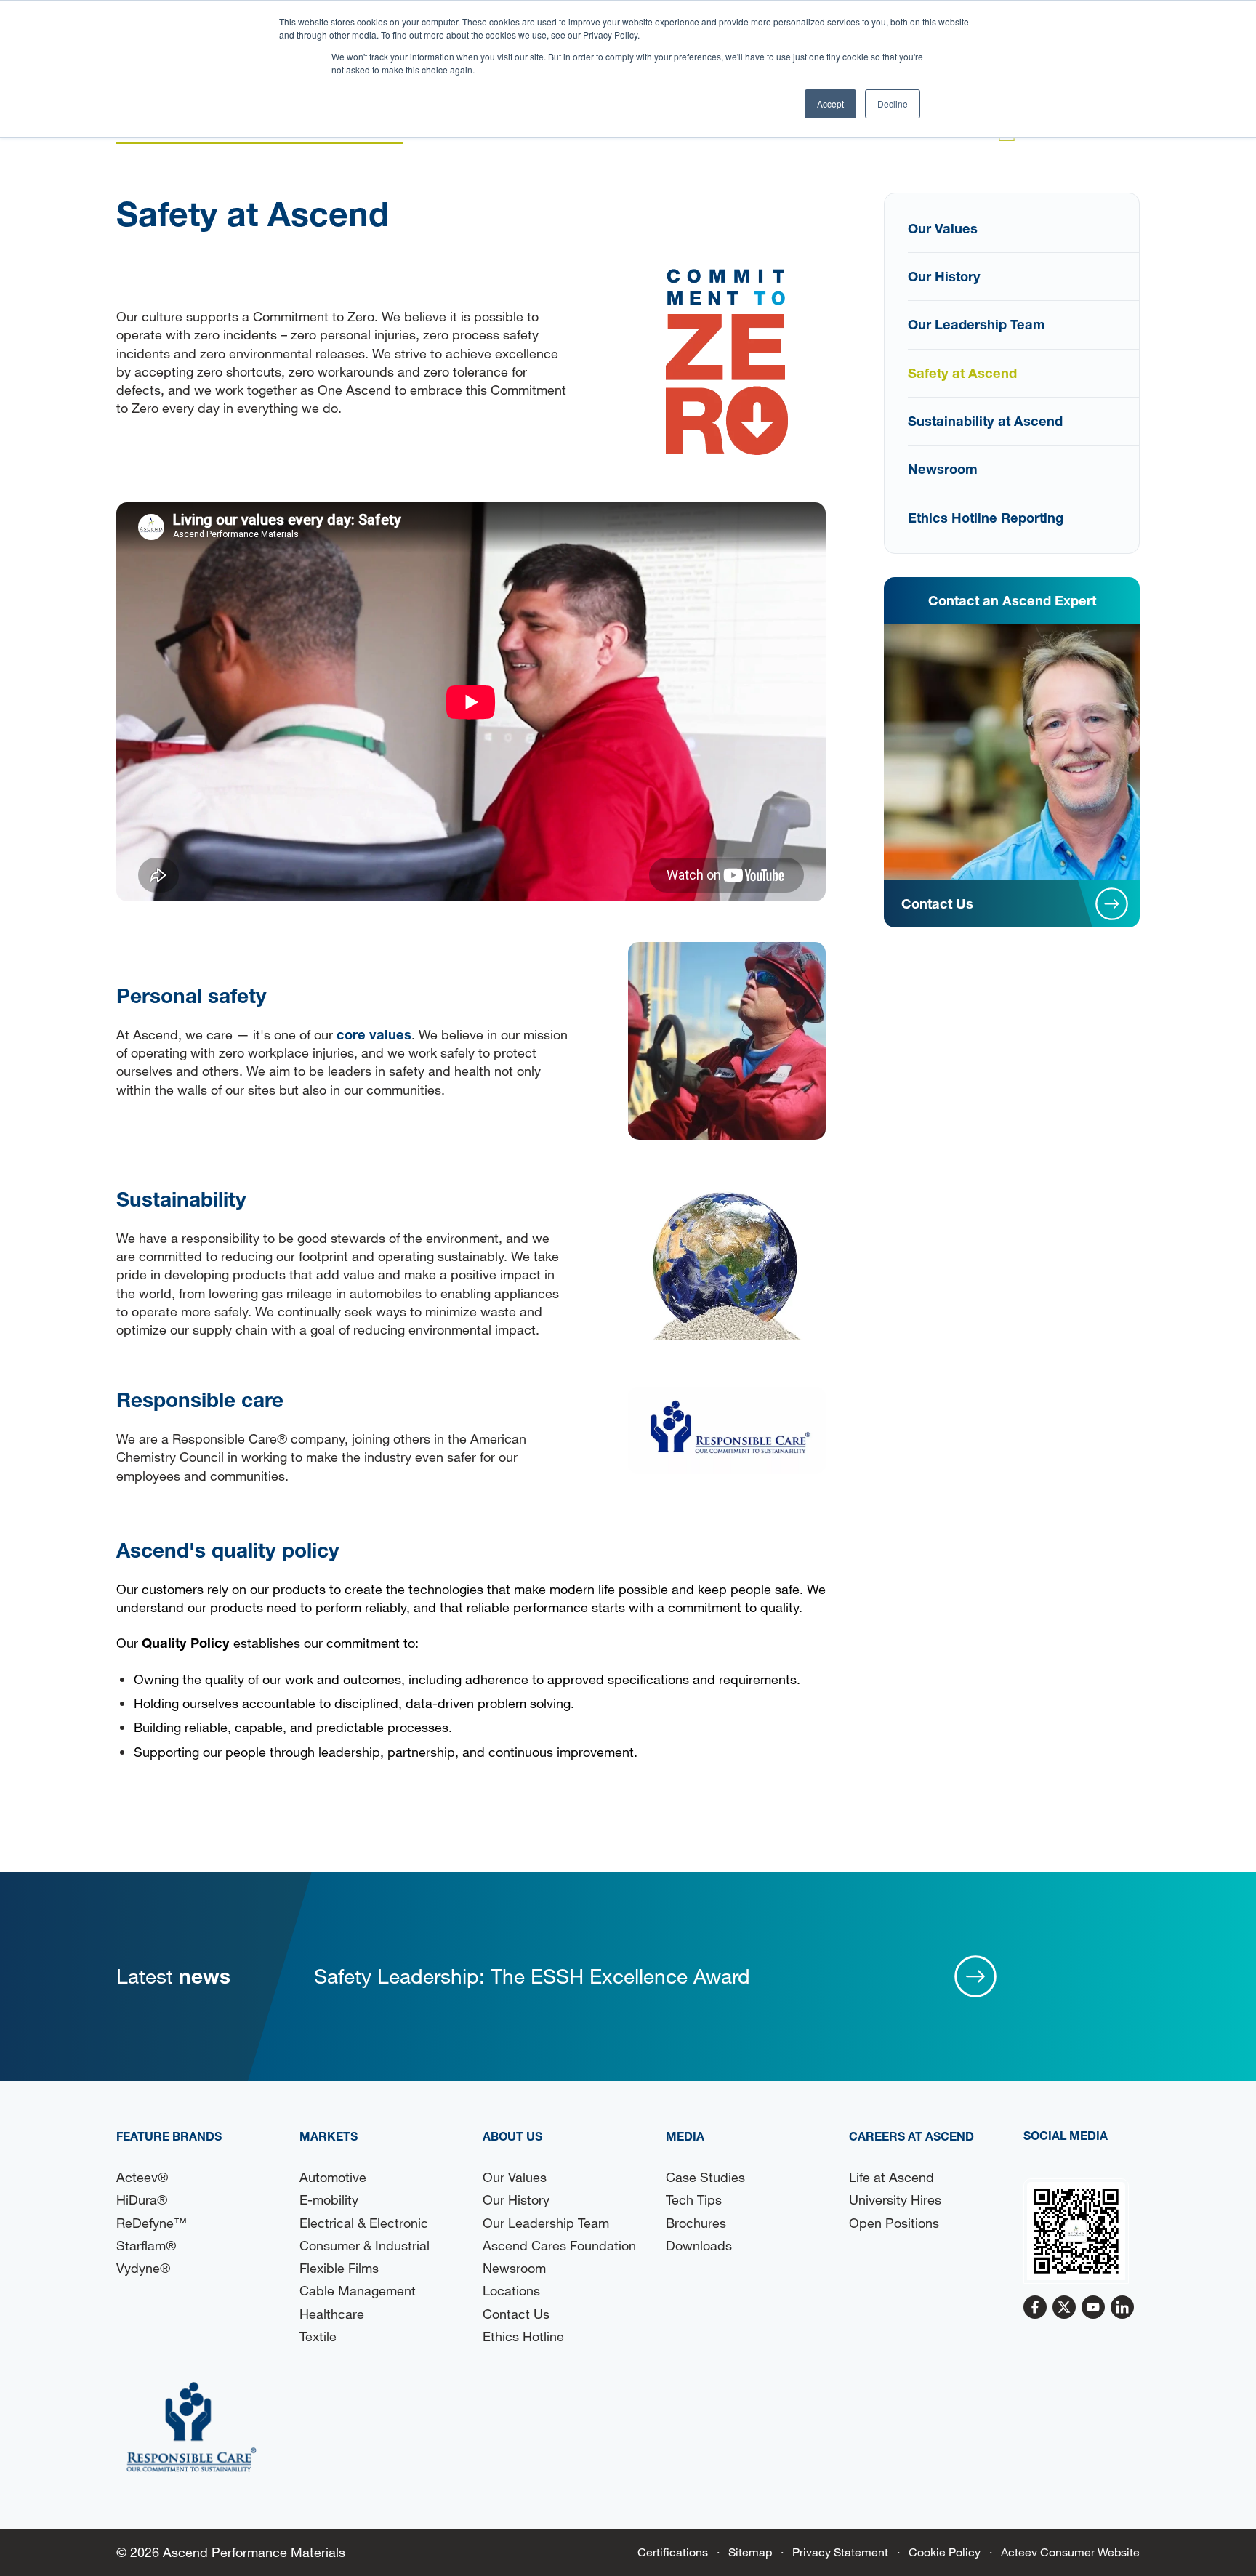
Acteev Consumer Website (1070, 2552)
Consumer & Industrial (365, 2245)
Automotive (333, 2177)
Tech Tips (694, 2199)
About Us (512, 2136)
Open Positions (894, 2223)
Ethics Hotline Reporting (986, 518)
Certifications (673, 2552)
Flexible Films (339, 2268)
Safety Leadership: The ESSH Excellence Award (532, 1976)
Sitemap (750, 2552)
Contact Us (516, 2314)
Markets (329, 2136)
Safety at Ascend (962, 373)
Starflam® (146, 2245)
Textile (318, 2336)
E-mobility (329, 2199)
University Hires (895, 2199)
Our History (944, 276)
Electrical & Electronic (364, 2223)
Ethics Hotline (523, 2336)
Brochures (696, 2223)
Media (685, 2136)
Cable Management (358, 2290)
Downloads (699, 2245)
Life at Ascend (891, 2177)
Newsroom (943, 469)
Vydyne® (143, 2268)
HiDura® (142, 2199)
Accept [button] (830, 104)
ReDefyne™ (152, 2223)
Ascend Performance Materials (254, 2552)
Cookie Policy (945, 2552)
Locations (511, 2290)
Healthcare (332, 2314)
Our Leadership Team (977, 324)
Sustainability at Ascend (985, 421)
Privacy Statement (840, 2552)
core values (374, 1034)
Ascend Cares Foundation (559, 2245)
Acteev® (142, 2177)
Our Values (943, 228)
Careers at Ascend (911, 2136)
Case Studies (705, 2177)
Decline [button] (893, 104)
